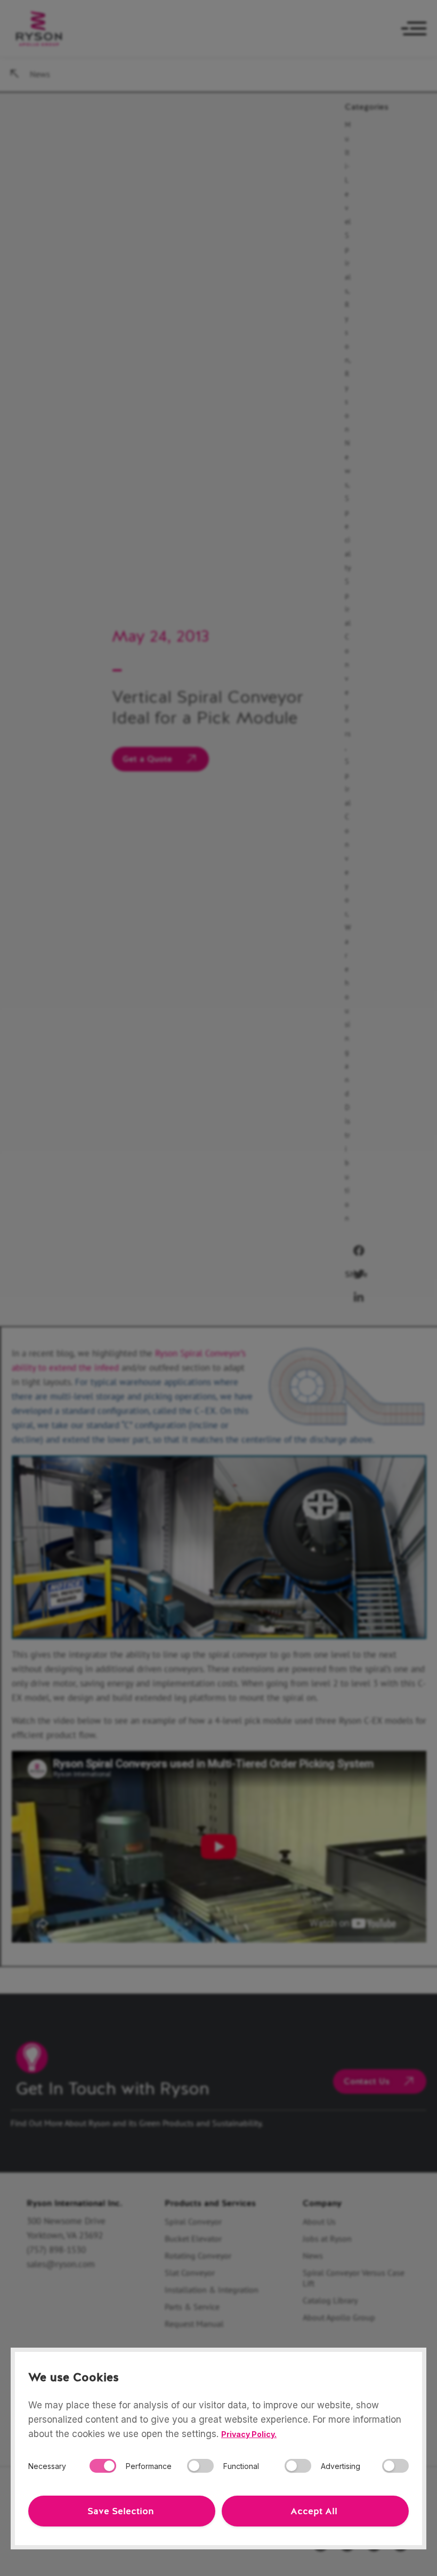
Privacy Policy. (249, 2434)
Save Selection (120, 2511)
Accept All (314, 2511)
